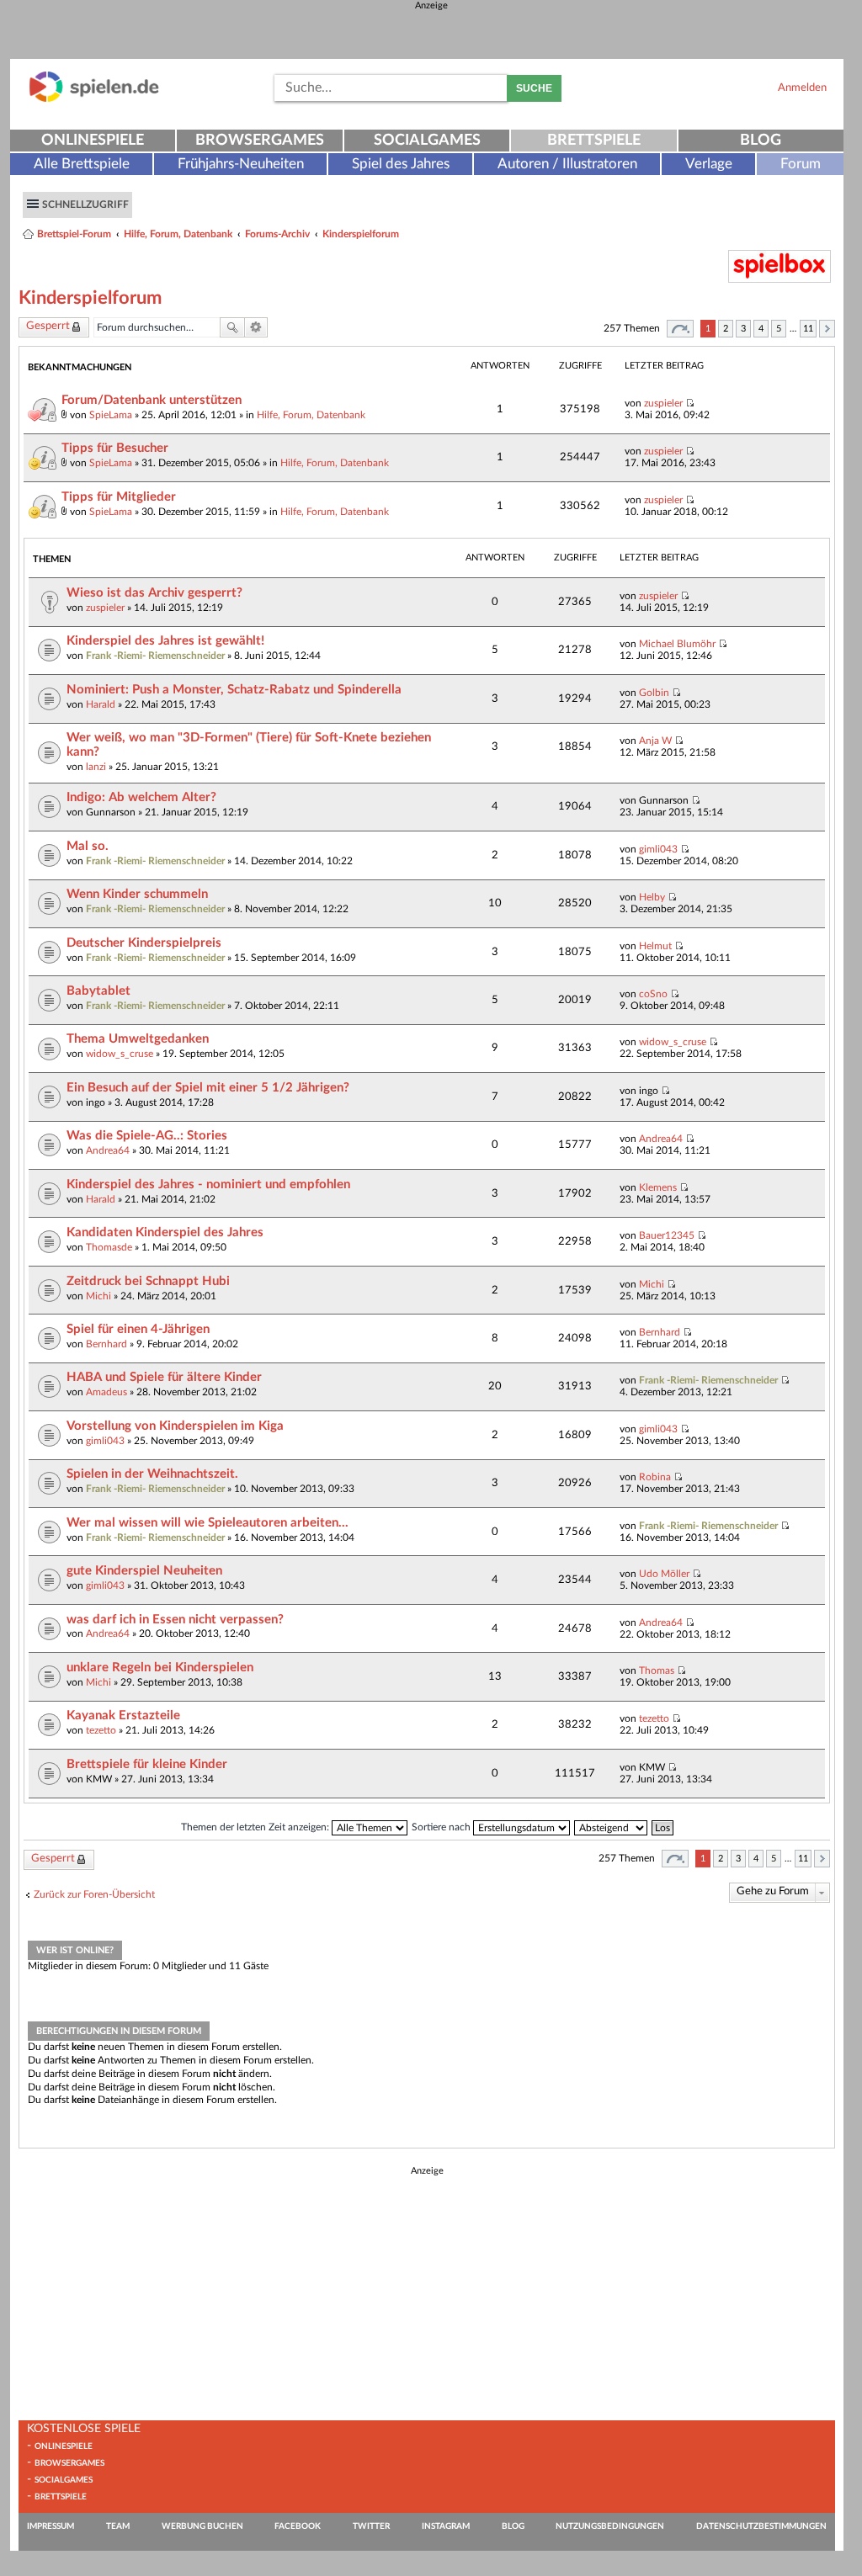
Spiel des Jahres (401, 164)
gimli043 (658, 849)
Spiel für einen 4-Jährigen (138, 1329)
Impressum (51, 2526)
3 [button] (743, 329)
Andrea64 (108, 1150)
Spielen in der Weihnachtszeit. (152, 1474)
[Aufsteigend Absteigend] (612, 1827)
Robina (655, 1477)
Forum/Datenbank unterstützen (152, 400)
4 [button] (761, 329)
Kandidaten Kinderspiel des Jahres (165, 1232)
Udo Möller (664, 1574)
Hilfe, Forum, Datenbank (178, 234)
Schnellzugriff (85, 204)
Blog (761, 141)
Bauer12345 (667, 1235)
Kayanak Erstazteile (123, 1716)
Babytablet (98, 991)
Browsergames (260, 141)
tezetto (101, 1730)
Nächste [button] (827, 329)
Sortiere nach (442, 1827)
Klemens (658, 1187)
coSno (653, 994)
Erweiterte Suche (256, 327)
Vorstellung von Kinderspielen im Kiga (175, 1426)
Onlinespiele (93, 141)
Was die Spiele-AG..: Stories (147, 1136)
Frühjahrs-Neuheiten (241, 164)
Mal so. (88, 846)
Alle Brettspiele (82, 164)
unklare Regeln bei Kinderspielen (160, 1668)
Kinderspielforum (361, 234)
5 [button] (779, 329)
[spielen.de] (94, 99)
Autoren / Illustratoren (567, 164)
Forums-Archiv (277, 234)
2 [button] (726, 329)
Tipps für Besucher (115, 448)
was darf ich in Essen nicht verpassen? (175, 1620)
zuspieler (663, 403)
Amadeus (106, 1392)
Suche (534, 88)
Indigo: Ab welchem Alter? (141, 797)
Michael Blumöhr (677, 644)
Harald (101, 704)
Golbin (654, 693)
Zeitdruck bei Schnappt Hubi (148, 1281)
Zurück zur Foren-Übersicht (94, 1894)
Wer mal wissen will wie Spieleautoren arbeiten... (208, 1523)
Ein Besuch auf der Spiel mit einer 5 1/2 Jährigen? (208, 1088)
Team (118, 2526)
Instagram (446, 2526)
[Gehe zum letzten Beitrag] (690, 403)
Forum (801, 164)
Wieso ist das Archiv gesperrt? (154, 593)
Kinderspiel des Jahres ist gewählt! (165, 641)
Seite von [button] (680, 329)
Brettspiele (594, 141)
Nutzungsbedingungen (610, 2526)
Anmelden (802, 88)
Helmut (655, 946)
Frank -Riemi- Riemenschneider (155, 656)
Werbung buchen (202, 2526)
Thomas (657, 1670)
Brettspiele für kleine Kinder (147, 1764)
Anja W (655, 741)
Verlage (709, 164)
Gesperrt (48, 326)
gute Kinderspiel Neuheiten (144, 1571)
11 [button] (808, 329)
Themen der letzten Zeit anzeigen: (256, 1827)
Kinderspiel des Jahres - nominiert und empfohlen (208, 1184)
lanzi (96, 767)
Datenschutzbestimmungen (761, 2526)
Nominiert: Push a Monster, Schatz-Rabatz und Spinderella (234, 690)
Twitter (371, 2526)
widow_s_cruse (120, 1054)
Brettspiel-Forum (74, 234)
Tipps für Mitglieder (119, 497)
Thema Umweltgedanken (138, 1039)
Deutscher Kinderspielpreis (144, 943)
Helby (652, 897)
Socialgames (427, 141)
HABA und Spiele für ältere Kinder (164, 1377)
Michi (98, 1296)
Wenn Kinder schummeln (137, 894)
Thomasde (109, 1247)
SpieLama (111, 415)
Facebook (298, 2526)
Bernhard (106, 1344)
